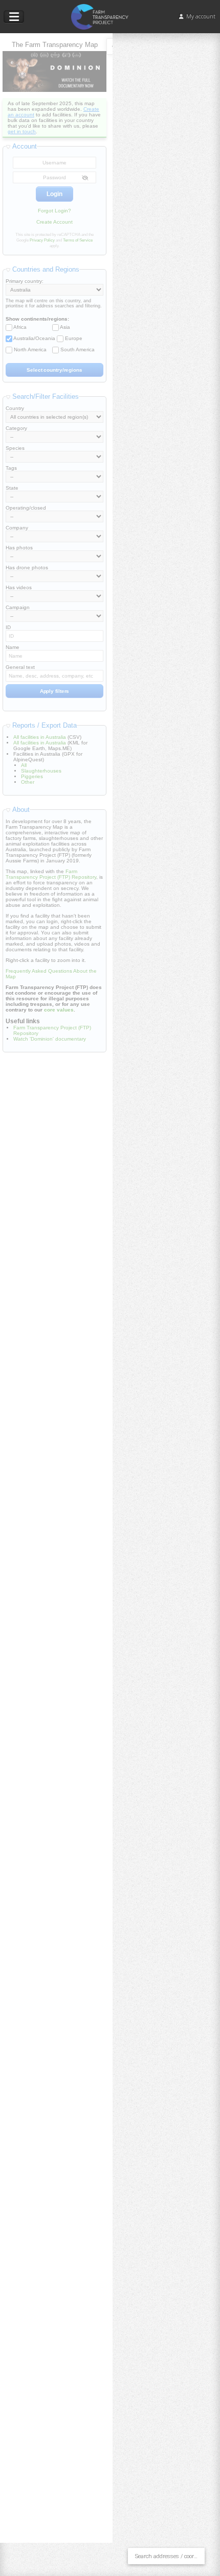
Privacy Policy (42, 240)
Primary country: (25, 281)
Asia (65, 327)
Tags (11, 468)
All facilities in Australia (40, 737)
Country (15, 408)
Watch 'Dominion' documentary (50, 1039)
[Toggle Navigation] (14, 17)
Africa (20, 327)
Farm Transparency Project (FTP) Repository (51, 874)
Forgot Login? (54, 211)
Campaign (18, 607)
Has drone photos (27, 568)
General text (20, 667)
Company (17, 528)
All (24, 765)
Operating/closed (26, 508)
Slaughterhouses (41, 771)
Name (13, 647)
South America (78, 350)
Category (16, 428)
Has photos (19, 548)
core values (59, 1010)
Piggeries (32, 776)
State (12, 488)
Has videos (19, 587)
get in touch (22, 131)
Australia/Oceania (34, 338)
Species (15, 448)
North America (30, 350)
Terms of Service (78, 240)
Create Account (54, 222)
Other (28, 782)
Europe (74, 338)
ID (8, 627)
